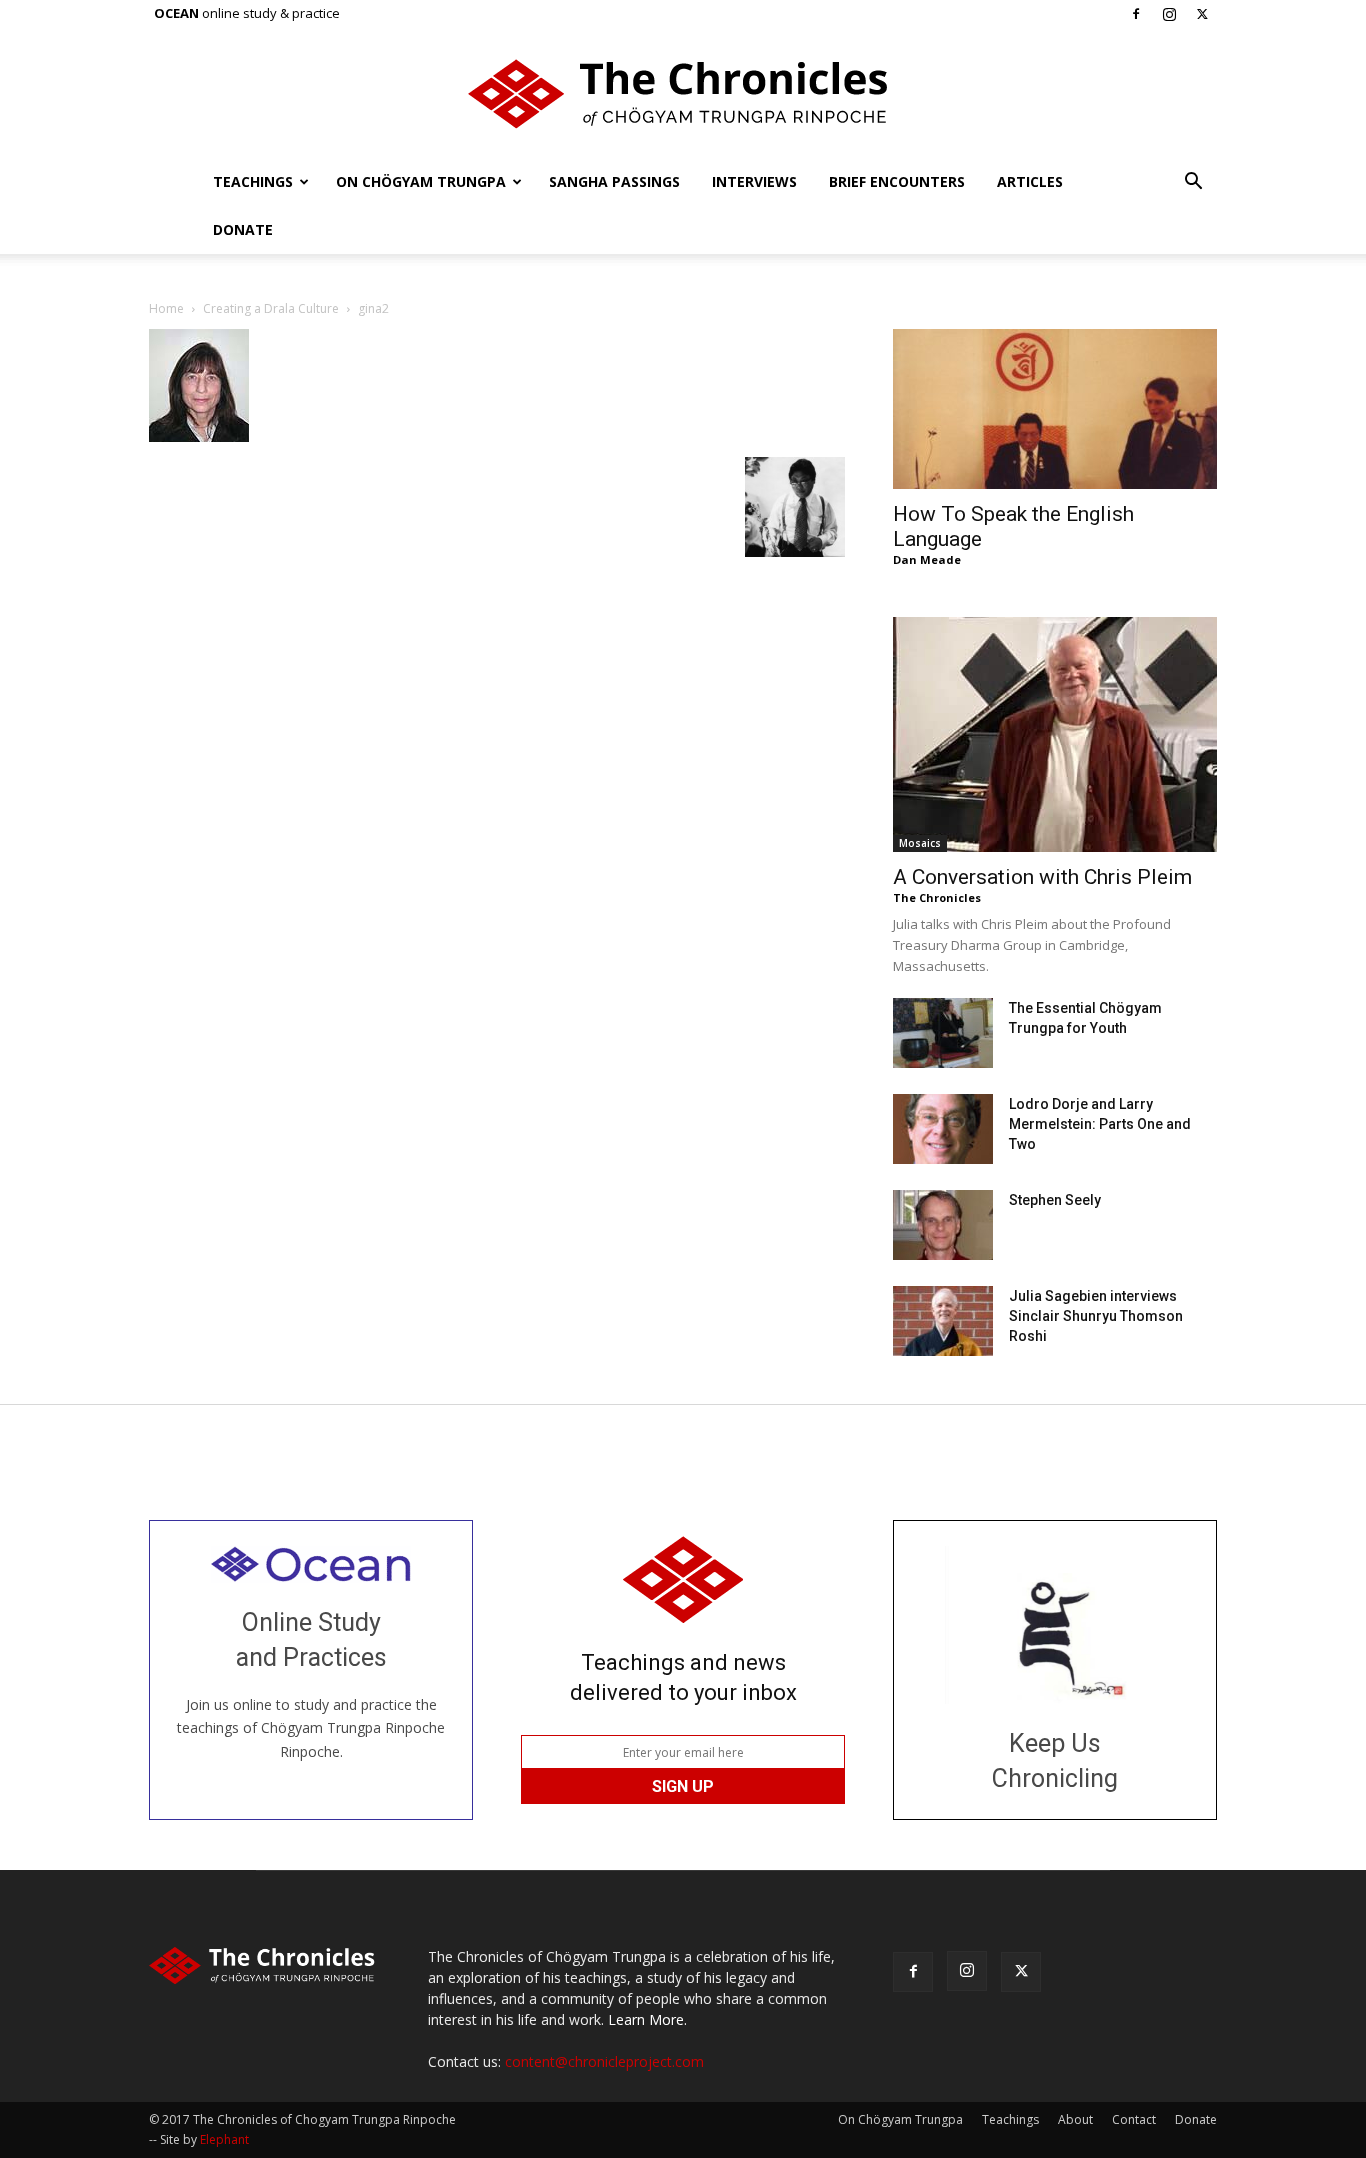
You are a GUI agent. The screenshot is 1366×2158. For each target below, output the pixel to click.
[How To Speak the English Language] (1055, 409)
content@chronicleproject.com (604, 2061)
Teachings (253, 181)
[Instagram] (1169, 14)
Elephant (224, 2139)
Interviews (754, 181)
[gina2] (199, 436)
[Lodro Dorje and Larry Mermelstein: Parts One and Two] (943, 1129)
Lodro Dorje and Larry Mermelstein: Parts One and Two (1100, 1124)
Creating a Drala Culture (271, 308)
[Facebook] (1136, 14)
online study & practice (247, 13)
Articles (1030, 181)
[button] (1193, 183)
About (1075, 2119)
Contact (1134, 2119)
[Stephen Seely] (943, 1225)
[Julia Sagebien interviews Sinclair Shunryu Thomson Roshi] (943, 1321)
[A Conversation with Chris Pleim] (1055, 734)
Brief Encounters (897, 181)
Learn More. (647, 2019)
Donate (243, 229)
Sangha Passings (614, 181)
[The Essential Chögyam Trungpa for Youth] (943, 1033)
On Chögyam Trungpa (421, 181)
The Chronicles (937, 897)
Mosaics (920, 843)
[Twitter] (1202, 14)
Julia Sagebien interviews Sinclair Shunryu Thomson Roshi (1096, 1316)
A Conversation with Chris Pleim (1042, 877)
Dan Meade (927, 559)
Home (166, 308)
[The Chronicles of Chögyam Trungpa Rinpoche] (683, 94)
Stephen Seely (1055, 1200)
